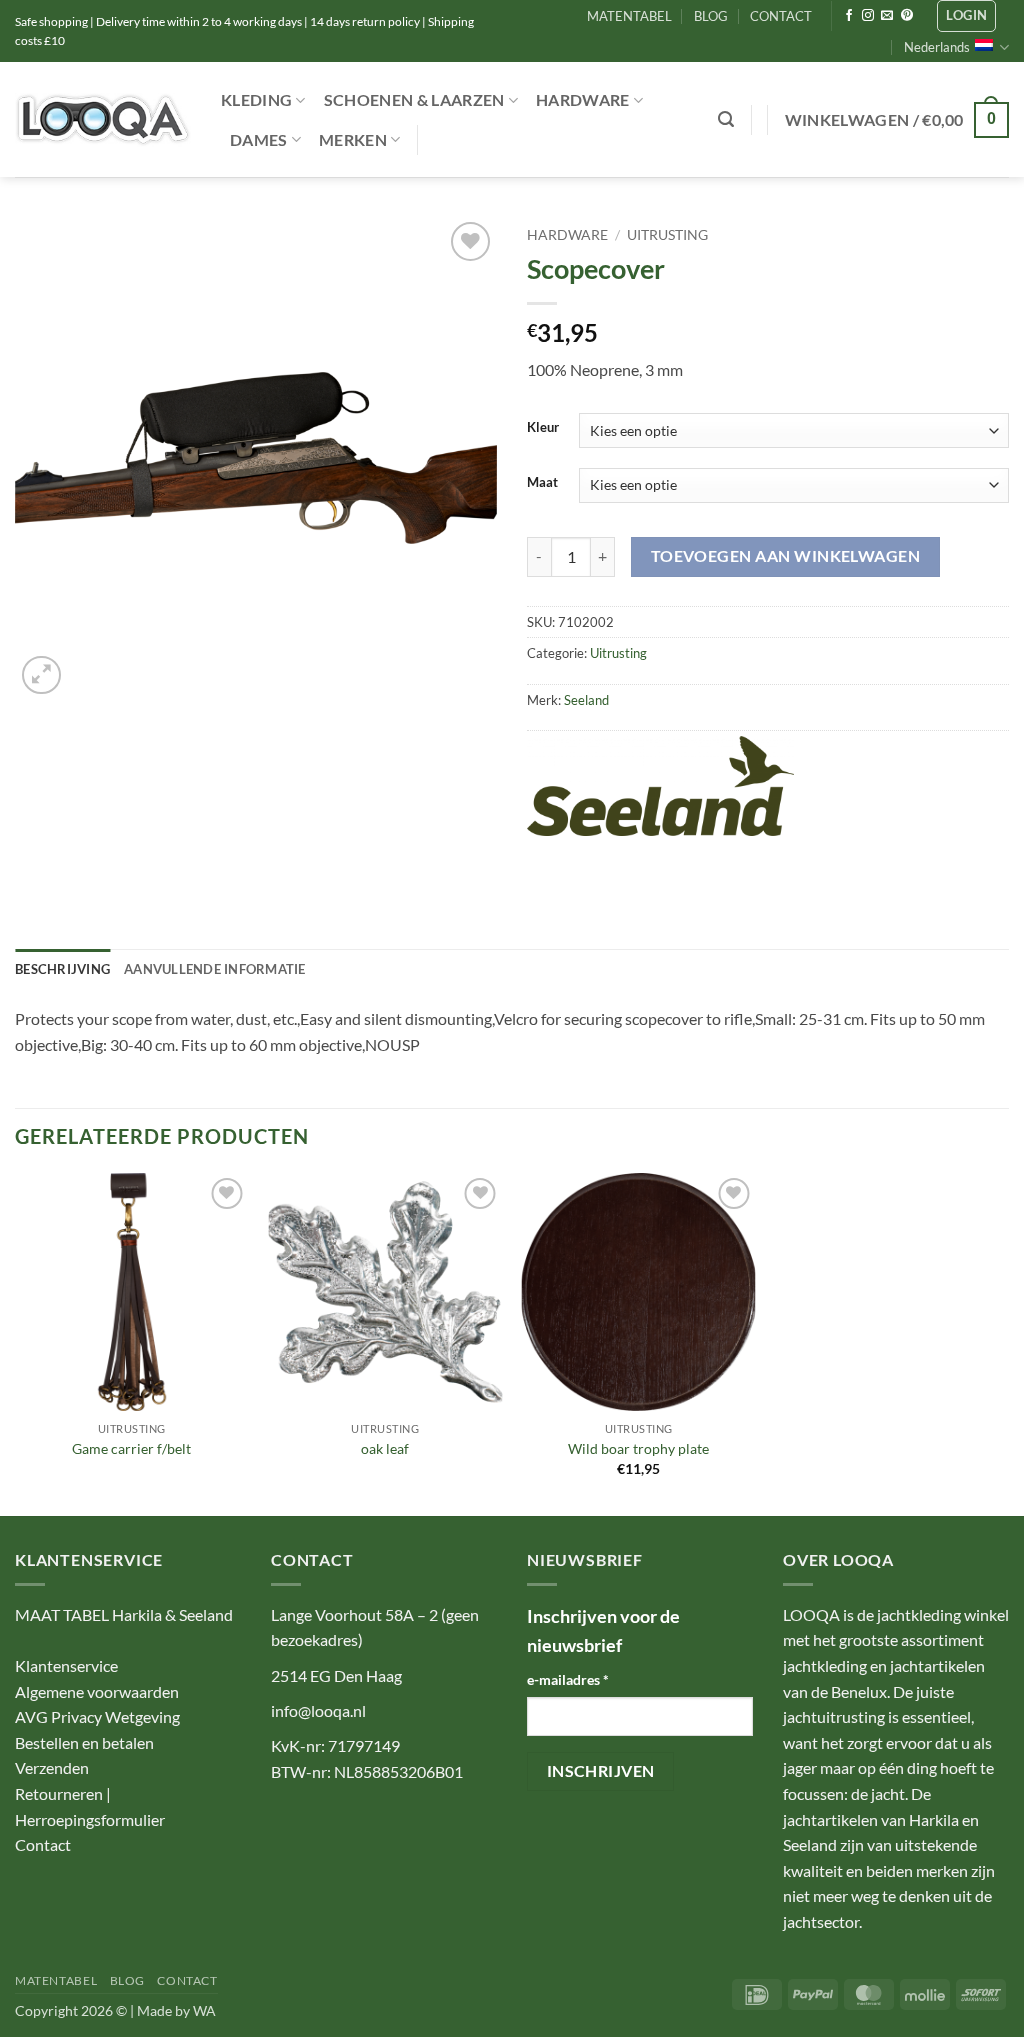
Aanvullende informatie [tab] (215, 969)
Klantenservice (66, 1665)
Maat (542, 483)
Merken (353, 139)
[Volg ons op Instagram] (868, 16)
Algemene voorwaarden (97, 1691)
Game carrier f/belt (131, 1448)
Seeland (586, 700)
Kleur (543, 428)
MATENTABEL (629, 16)
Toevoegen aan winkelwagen (786, 556)
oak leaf (385, 1448)
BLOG (711, 16)
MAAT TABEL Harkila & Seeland (124, 1614)
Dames (259, 139)
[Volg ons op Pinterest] (907, 16)
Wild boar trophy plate (638, 1448)
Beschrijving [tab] (62, 969)
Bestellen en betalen (84, 1742)
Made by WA (176, 2010)
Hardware (583, 99)
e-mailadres (568, 1679)
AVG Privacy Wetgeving (97, 1716)
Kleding (256, 99)
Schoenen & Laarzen (414, 99)
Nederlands (937, 47)
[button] (966, 16)
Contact (43, 1844)
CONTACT (781, 16)
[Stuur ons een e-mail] (887, 16)
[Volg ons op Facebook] (849, 16)
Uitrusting (667, 235)
